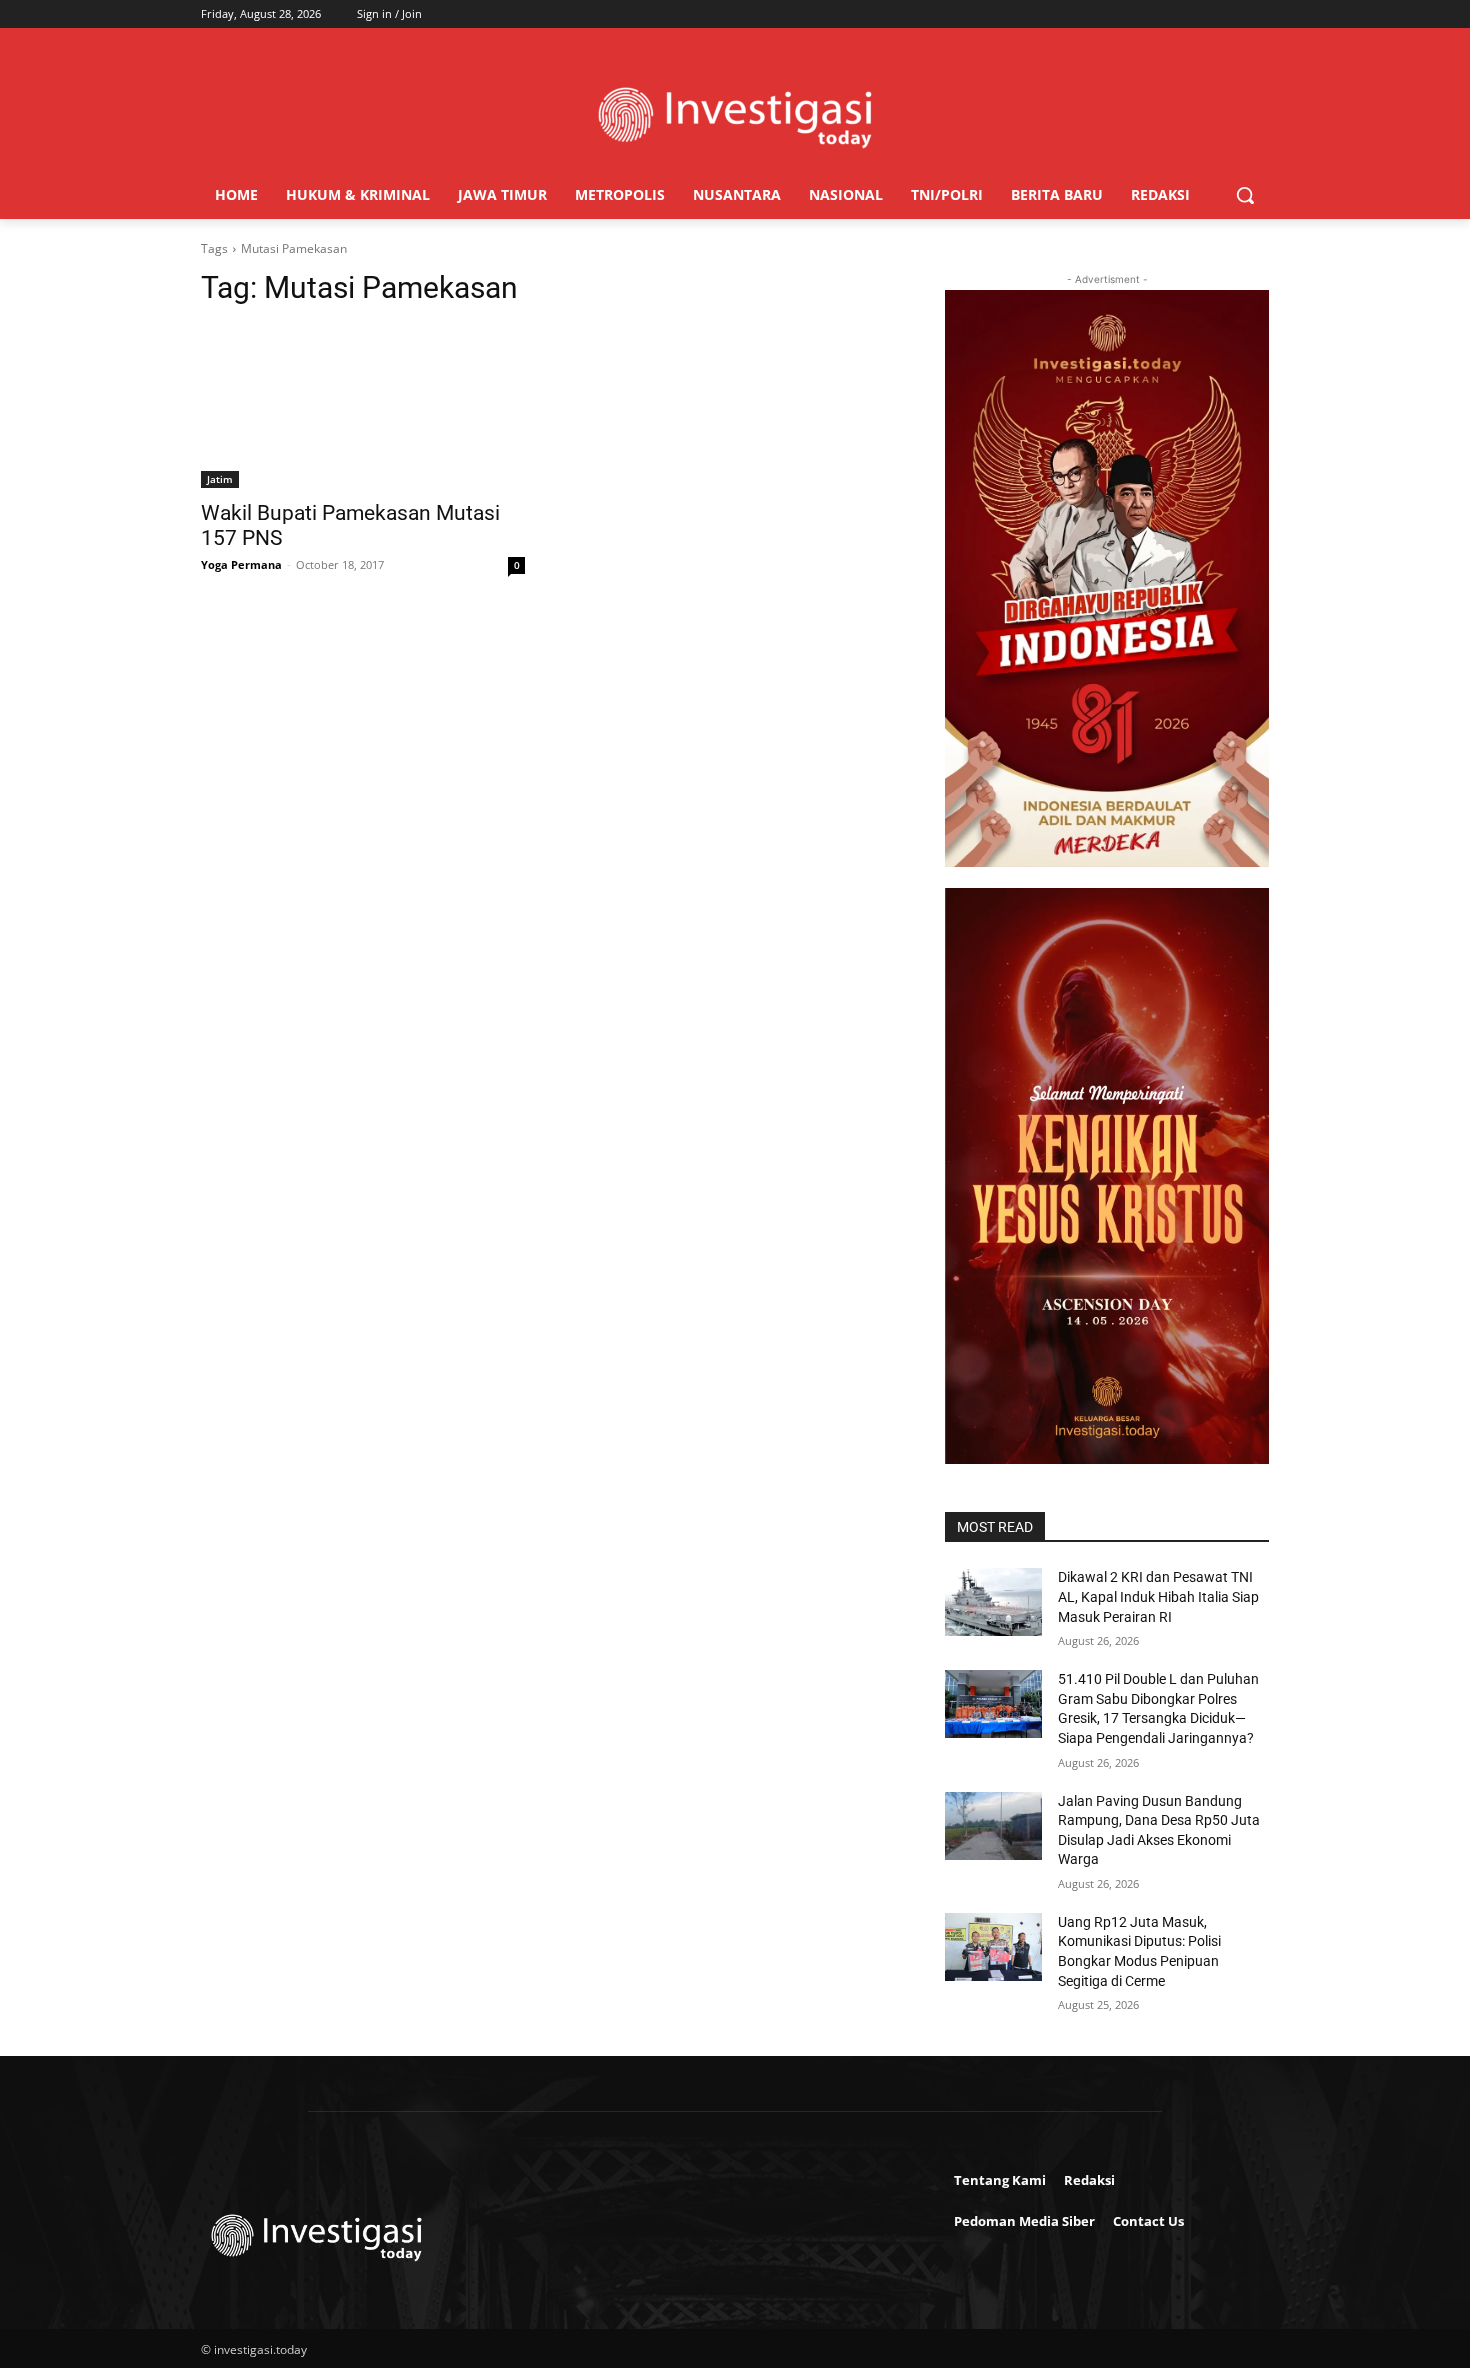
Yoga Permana (241, 564)
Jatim (220, 479)
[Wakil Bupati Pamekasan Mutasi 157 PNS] (363, 407)
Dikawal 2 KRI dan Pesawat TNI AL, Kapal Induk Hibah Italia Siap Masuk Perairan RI (1158, 1596)
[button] (1245, 195)
